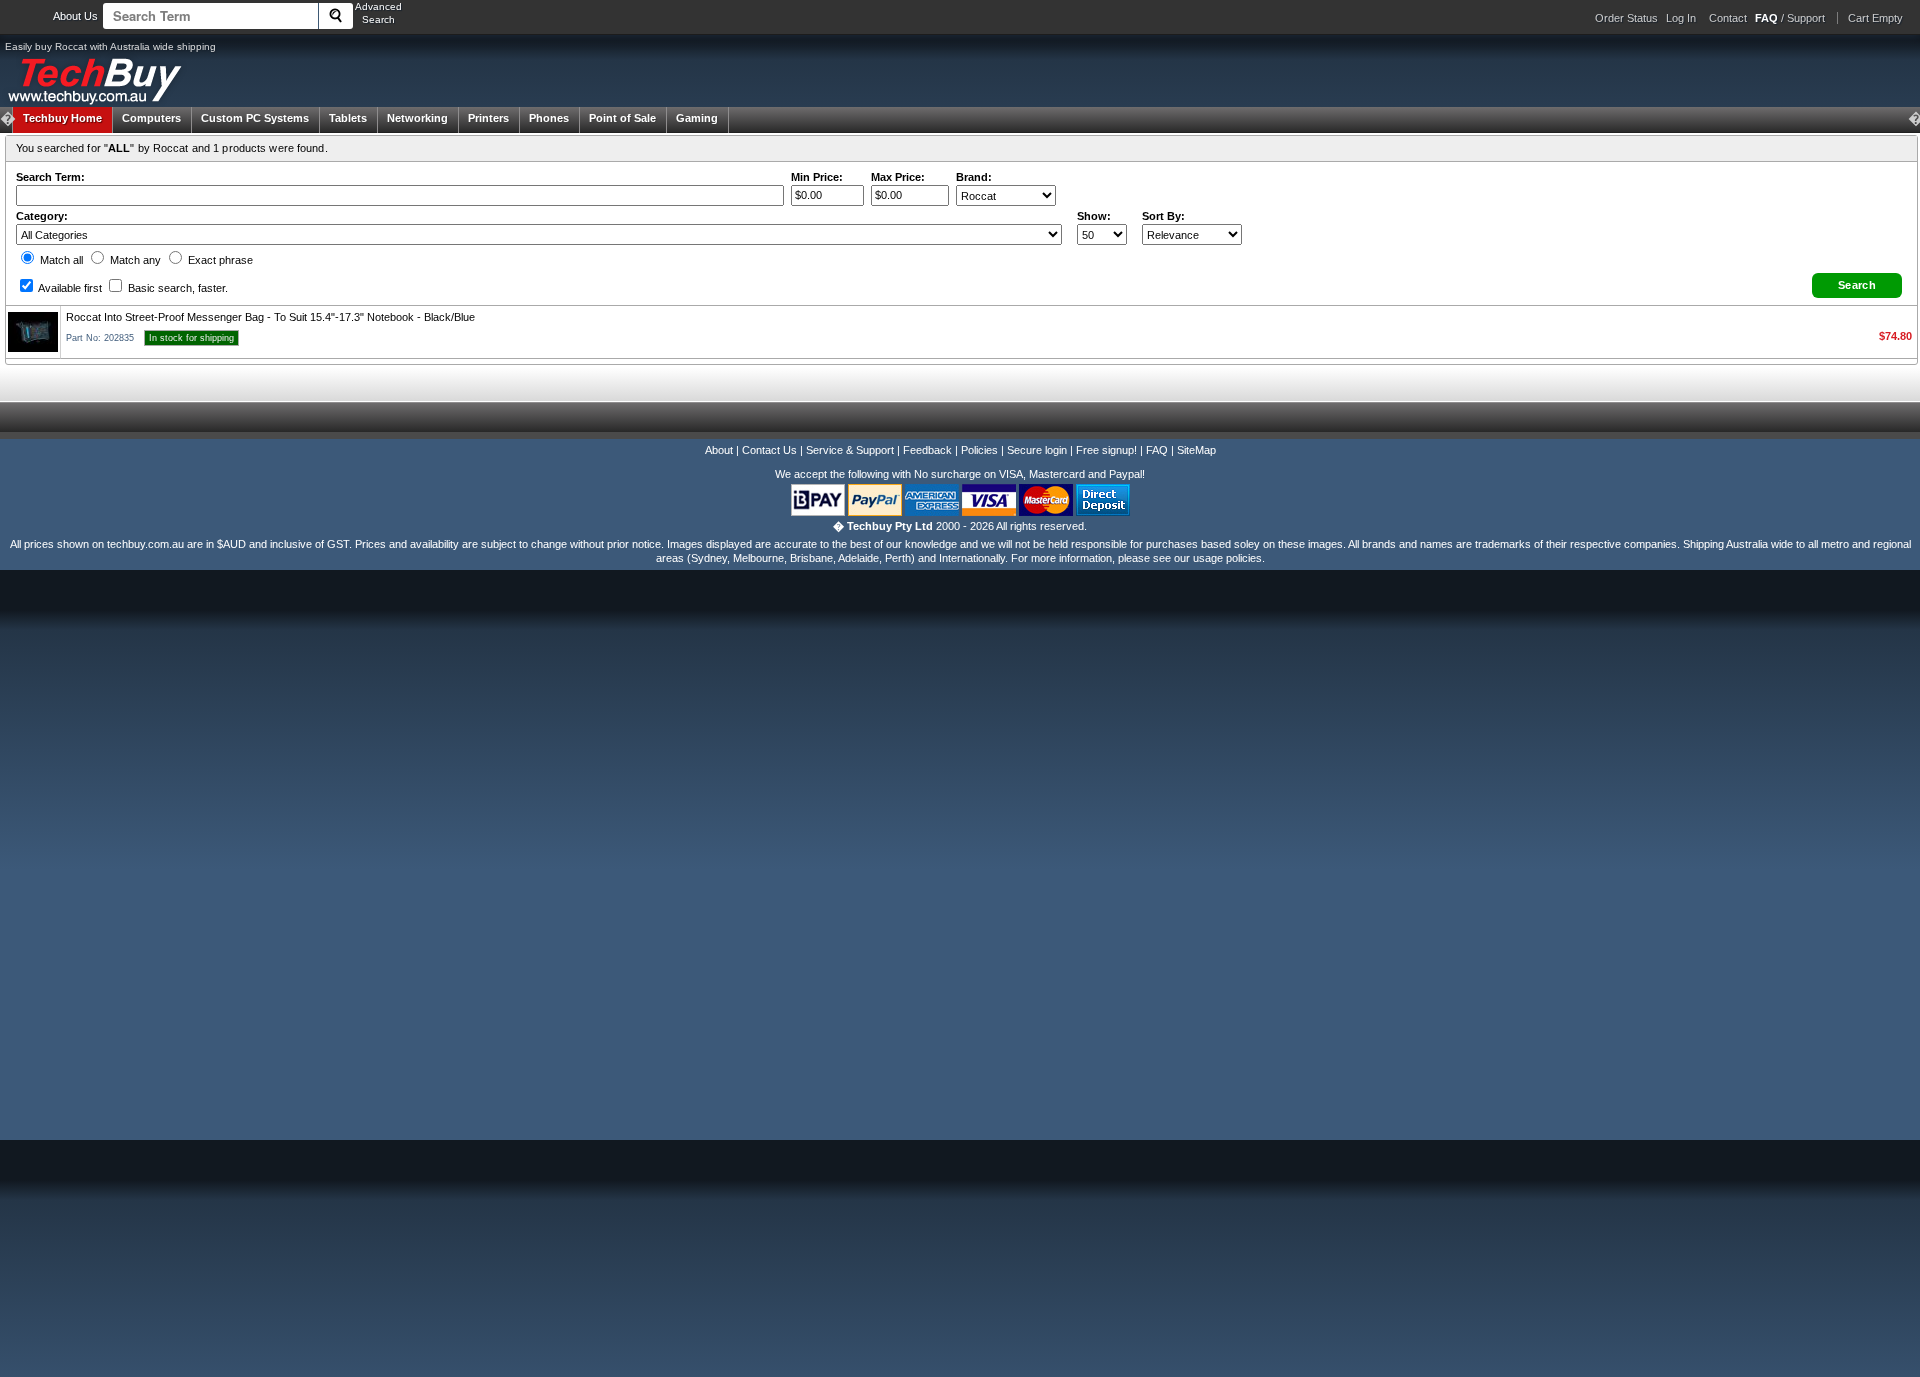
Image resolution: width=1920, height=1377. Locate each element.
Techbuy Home (62, 118)
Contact (1728, 18)
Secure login (1037, 450)
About (719, 450)
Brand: (974, 177)
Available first (69, 288)
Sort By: (1163, 216)
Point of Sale (622, 118)
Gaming (697, 118)
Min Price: (817, 177)
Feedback (927, 450)
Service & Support (850, 450)
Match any (134, 260)
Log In (1681, 18)
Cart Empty (1875, 18)
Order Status (1626, 18)
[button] (1857, 285)
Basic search (176, 288)
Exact (219, 260)
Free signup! (1106, 450)
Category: (42, 216)
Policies (979, 450)
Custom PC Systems (255, 118)
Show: (1094, 216)
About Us (75, 16)
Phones (549, 118)
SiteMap (1196, 450)
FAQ (1157, 450)
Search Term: (50, 177)
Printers (488, 118)
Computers (151, 118)
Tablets (348, 118)
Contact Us (769, 450)
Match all (60, 260)
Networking (417, 118)
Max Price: (898, 177)
